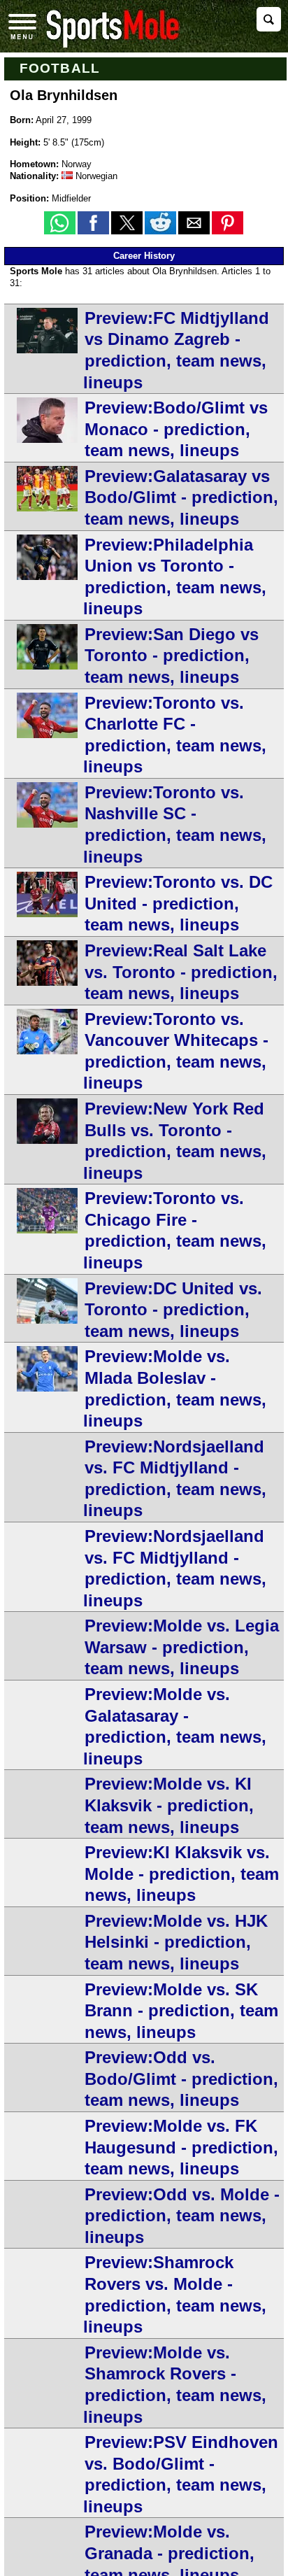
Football (60, 68)
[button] (60, 223)
